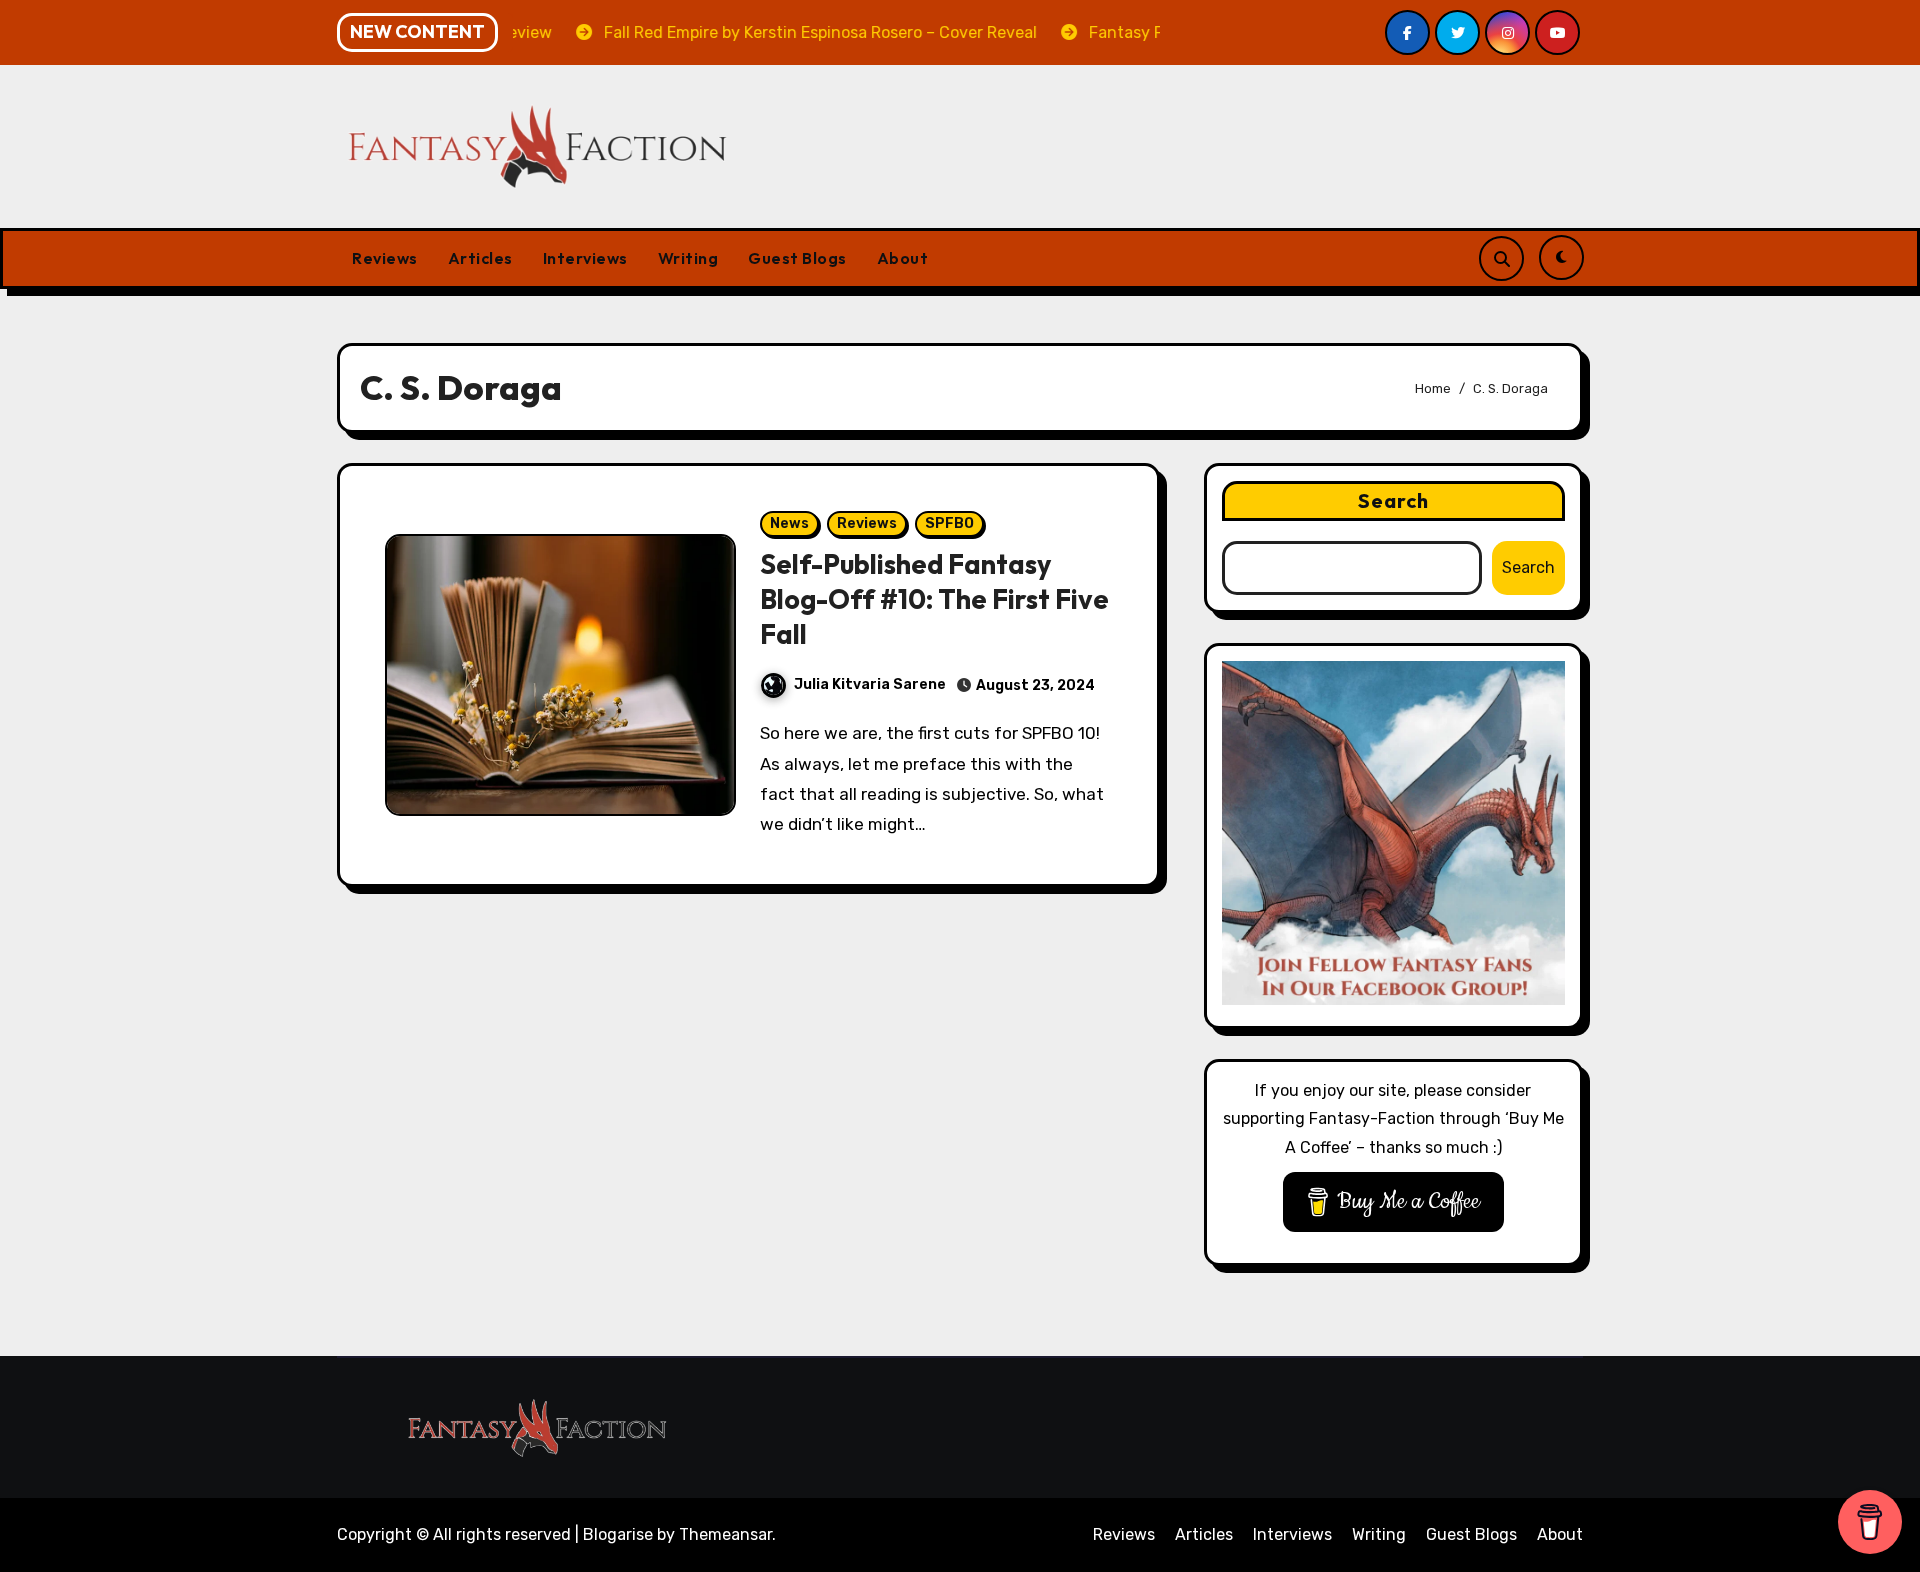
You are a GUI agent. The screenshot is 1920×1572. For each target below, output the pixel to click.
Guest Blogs (797, 258)
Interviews (585, 258)
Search (1394, 500)
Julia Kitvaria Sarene (870, 684)
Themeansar (725, 1534)
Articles (480, 258)
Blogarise (618, 1534)
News (789, 523)
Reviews (385, 258)
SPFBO (949, 523)
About (903, 258)
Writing (688, 258)
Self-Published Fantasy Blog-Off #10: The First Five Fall (934, 599)
